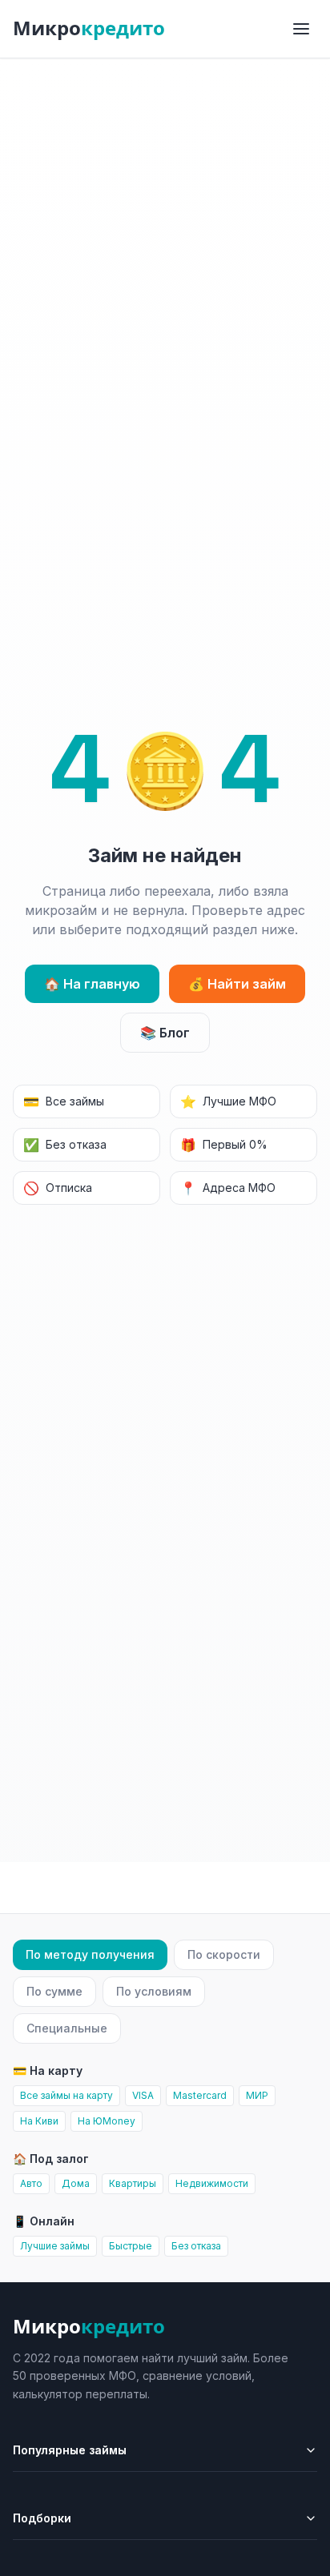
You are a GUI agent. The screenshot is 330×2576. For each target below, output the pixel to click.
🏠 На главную (92, 984)
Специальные (67, 2028)
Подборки (42, 2518)
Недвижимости (212, 2183)
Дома (76, 2183)
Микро (89, 28)
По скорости (224, 1954)
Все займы (64, 1101)
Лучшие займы (55, 2246)
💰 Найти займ (237, 984)
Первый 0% (224, 1145)
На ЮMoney (107, 2121)
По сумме (54, 1991)
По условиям (154, 1991)
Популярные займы (70, 2450)
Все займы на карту (66, 2095)
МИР (257, 2095)
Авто (31, 2183)
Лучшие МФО (228, 1101)
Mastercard (200, 2095)
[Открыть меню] (301, 29)
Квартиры (133, 2183)
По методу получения (90, 1954)
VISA (143, 2095)
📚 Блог (165, 1033)
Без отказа (65, 1145)
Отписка (58, 1188)
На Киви (39, 2121)
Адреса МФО (228, 1188)
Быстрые (131, 2246)
